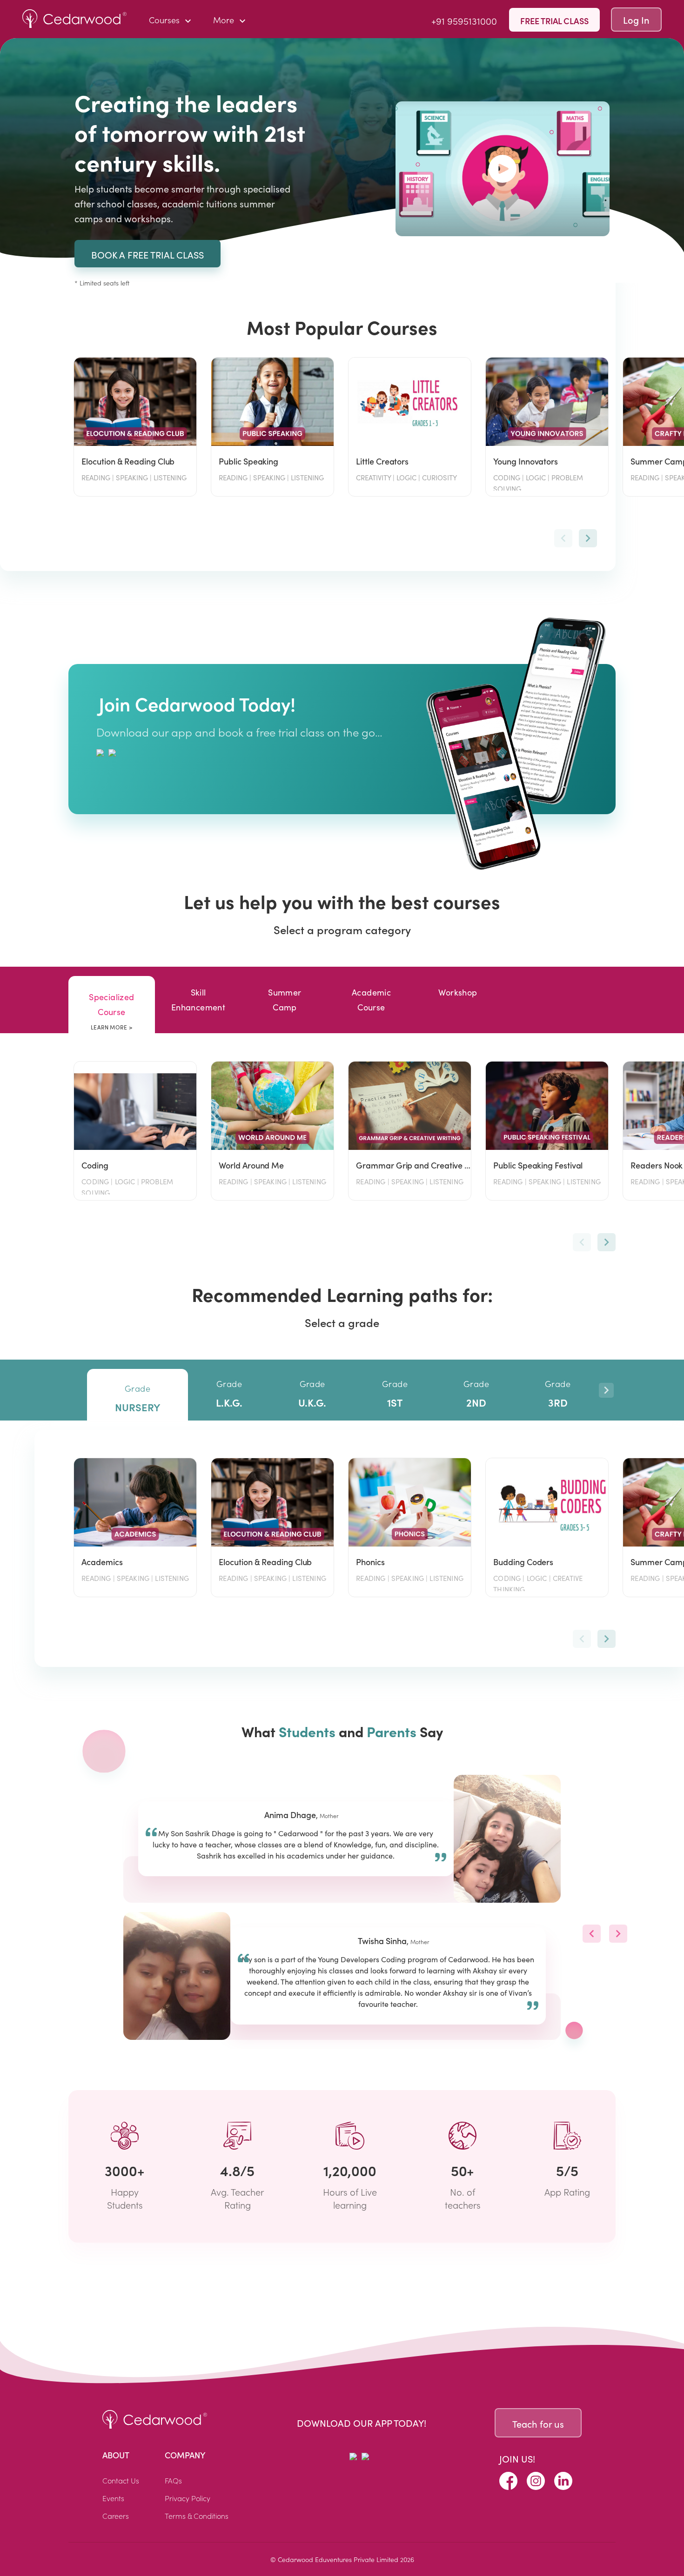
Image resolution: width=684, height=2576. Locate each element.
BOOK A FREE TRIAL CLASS (148, 255)
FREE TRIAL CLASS (554, 21)
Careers (116, 2516)
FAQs (173, 2480)
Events (113, 2498)
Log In (636, 20)
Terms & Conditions (197, 2516)
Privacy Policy (188, 2498)
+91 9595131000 (464, 20)
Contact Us (121, 2480)
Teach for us (538, 2424)
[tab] (112, 1005)
